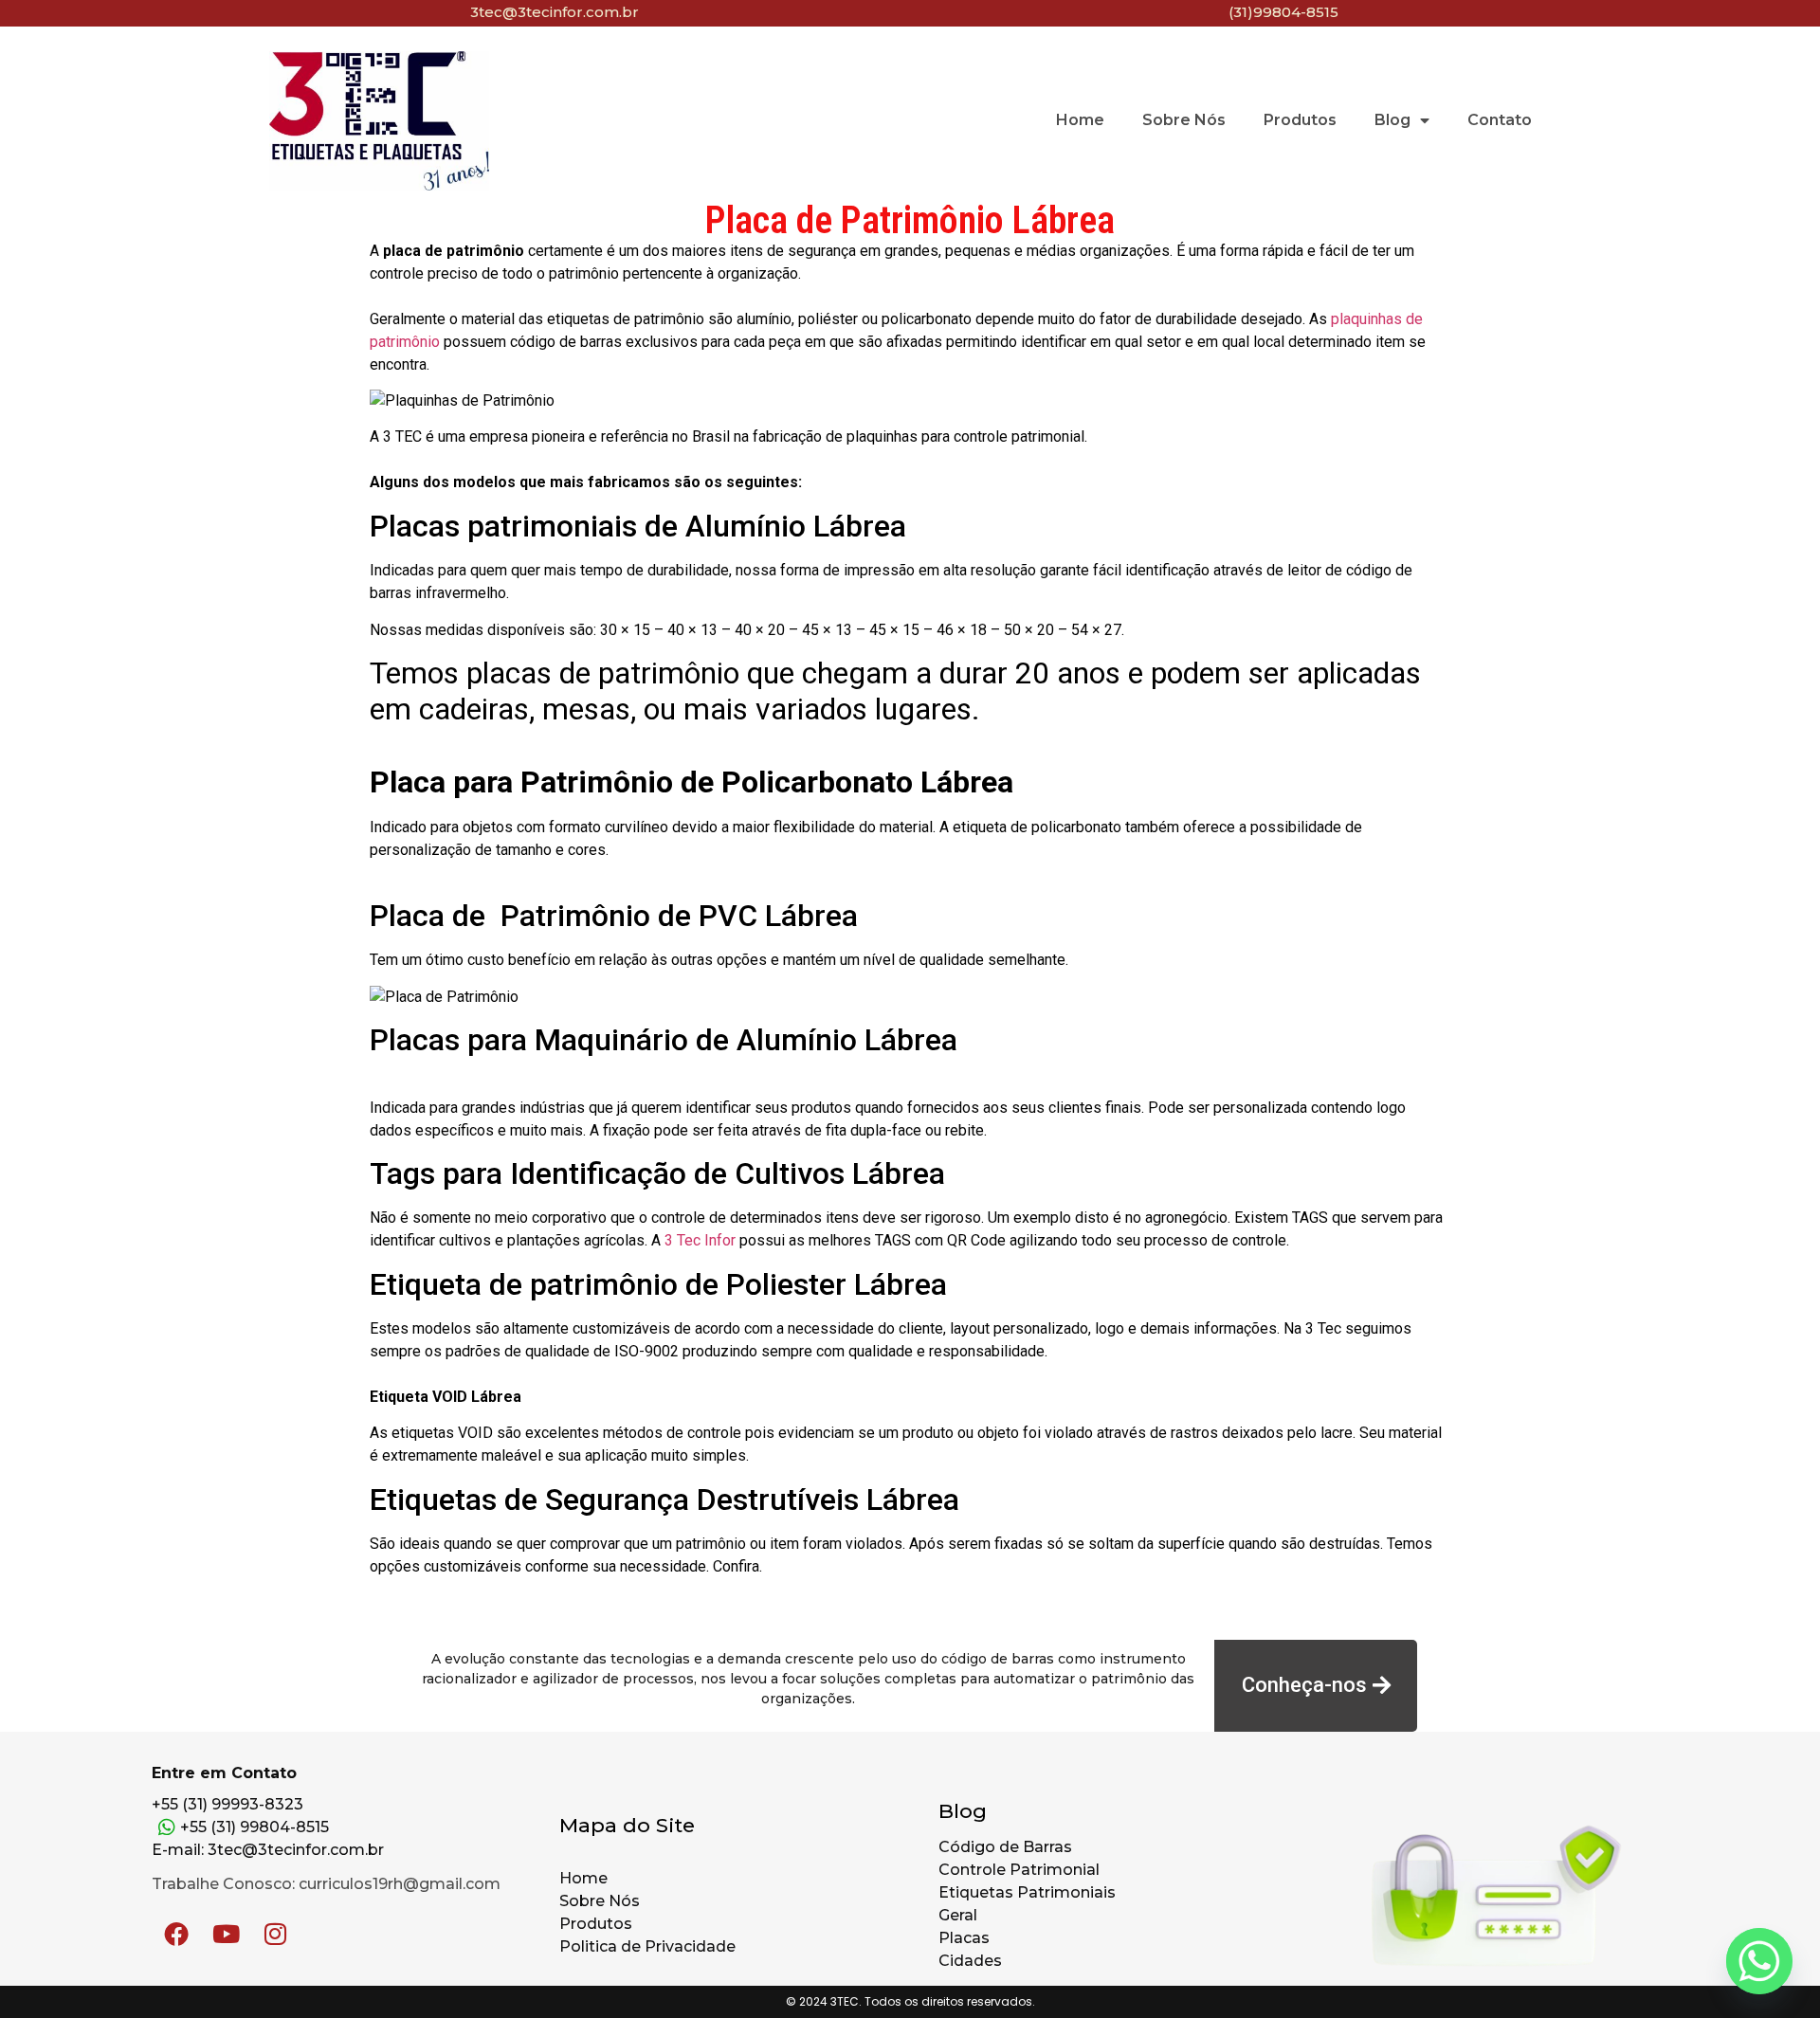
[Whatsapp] (1759, 1961)
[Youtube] (226, 1934)
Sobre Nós (1184, 120)
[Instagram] (275, 1934)
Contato (1500, 120)
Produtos (1300, 120)
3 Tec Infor (700, 1240)
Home (1080, 120)
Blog (1392, 120)
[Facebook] (176, 1934)
